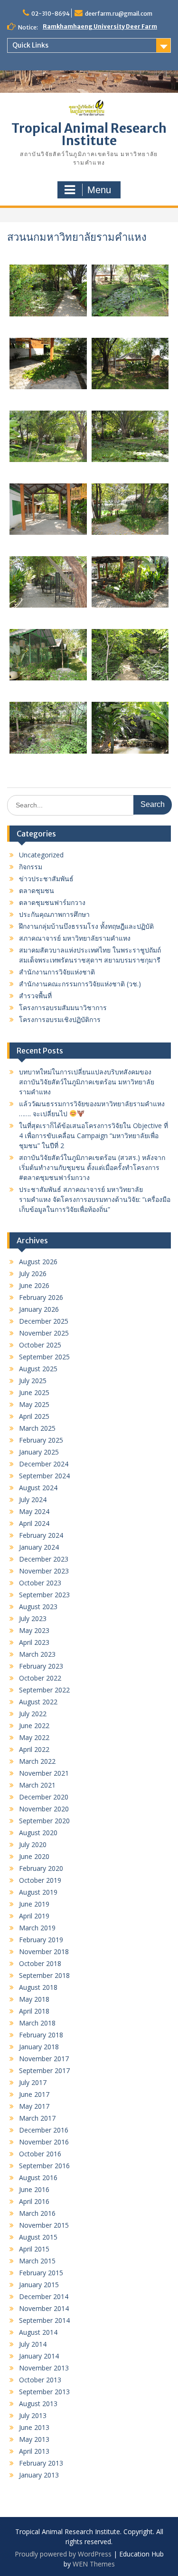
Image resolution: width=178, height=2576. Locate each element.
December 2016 (44, 2130)
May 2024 (34, 1511)
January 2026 (39, 1309)
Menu (99, 190)
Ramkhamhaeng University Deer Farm (100, 26)
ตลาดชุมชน (37, 890)
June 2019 (34, 1904)
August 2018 (38, 1987)
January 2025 (39, 1452)
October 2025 (40, 1345)
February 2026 (41, 1297)
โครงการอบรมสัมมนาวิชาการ (63, 1008)
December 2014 (44, 2296)
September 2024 (44, 1476)
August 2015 (38, 2237)
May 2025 (34, 1404)
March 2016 (37, 2213)
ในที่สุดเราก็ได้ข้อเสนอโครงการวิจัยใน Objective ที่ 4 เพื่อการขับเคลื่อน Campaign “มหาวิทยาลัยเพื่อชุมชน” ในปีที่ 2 (94, 1136)
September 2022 (44, 1690)
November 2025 (44, 1333)
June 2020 (34, 1856)
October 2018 (40, 1963)
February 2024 (41, 1535)
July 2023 (33, 1618)
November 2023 (44, 1571)
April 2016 (34, 2201)
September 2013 (44, 2392)
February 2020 (41, 1868)
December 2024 (44, 1464)
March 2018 (37, 2023)
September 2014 (44, 2320)
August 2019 (38, 1892)
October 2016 (40, 2154)
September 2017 (44, 2070)
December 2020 (44, 1797)
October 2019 (40, 1880)
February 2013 (41, 2463)
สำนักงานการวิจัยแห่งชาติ (57, 972)
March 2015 (37, 2261)
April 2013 (34, 2451)
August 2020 (38, 1833)
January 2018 (39, 2047)
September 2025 (44, 1357)
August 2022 (38, 1702)
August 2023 (38, 1607)
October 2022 (40, 1678)
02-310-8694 (51, 14)
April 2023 (34, 1642)
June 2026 (34, 1285)
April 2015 (34, 2249)
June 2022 (34, 1726)
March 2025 (37, 1428)
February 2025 (41, 1440)
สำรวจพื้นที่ (35, 996)
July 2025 (33, 1381)
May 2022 (34, 1737)
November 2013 (44, 2368)
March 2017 (37, 2118)
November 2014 (44, 2308)
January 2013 (39, 2475)
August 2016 (38, 2178)
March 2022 (37, 1761)
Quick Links (30, 45)
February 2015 (41, 2273)
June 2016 (34, 2189)
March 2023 (37, 1654)
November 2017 (44, 2059)
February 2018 (41, 2035)
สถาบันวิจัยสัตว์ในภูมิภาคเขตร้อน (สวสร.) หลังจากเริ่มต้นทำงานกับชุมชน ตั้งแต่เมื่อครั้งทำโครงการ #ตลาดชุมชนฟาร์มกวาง (92, 1167)
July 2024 (33, 1499)
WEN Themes (94, 2564)
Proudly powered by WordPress (63, 2554)
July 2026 (33, 1273)
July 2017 (33, 2082)
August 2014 (38, 2332)
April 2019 (34, 1916)
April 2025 (34, 1416)
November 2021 (44, 1773)
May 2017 (34, 2106)
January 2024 (39, 1547)
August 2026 (38, 1262)
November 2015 (44, 2225)
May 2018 (34, 1999)
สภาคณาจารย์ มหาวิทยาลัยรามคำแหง (75, 938)
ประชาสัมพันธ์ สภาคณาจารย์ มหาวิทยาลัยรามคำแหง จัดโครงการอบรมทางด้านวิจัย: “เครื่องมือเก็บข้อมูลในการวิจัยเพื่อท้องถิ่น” (95, 1199)
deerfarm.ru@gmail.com (119, 14)
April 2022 (34, 1749)
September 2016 (44, 2166)
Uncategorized (41, 855)
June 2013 (34, 2427)
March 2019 (37, 1928)
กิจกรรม (31, 867)
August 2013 (38, 2404)
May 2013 (34, 2439)
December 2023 (44, 1559)
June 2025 (34, 1392)
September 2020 (44, 1821)
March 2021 (37, 1785)
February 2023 (41, 1666)
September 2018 (44, 1975)
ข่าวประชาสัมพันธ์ (46, 879)
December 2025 (44, 1321)
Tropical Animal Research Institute (89, 134)
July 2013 (33, 2415)
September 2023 (44, 1595)
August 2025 (38, 1369)
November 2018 (44, 1952)
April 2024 (34, 1523)
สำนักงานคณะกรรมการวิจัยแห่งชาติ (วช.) (80, 984)
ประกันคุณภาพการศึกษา (54, 914)
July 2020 (33, 1844)
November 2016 (44, 2142)
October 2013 (40, 2380)
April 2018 (34, 2011)
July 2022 (33, 1714)
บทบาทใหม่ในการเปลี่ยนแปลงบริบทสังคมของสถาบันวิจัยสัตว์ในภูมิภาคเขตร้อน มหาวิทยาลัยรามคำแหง (87, 1082)
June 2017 (34, 2094)
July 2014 (33, 2344)
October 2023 (40, 1583)
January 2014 (39, 2356)
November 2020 (44, 1809)
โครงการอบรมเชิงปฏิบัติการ (60, 1019)
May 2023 (34, 1630)
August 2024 (38, 1488)
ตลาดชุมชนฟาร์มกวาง (52, 902)
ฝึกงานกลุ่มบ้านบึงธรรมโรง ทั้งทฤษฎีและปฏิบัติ (86, 926)
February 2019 (41, 1940)
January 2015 (39, 2285)
